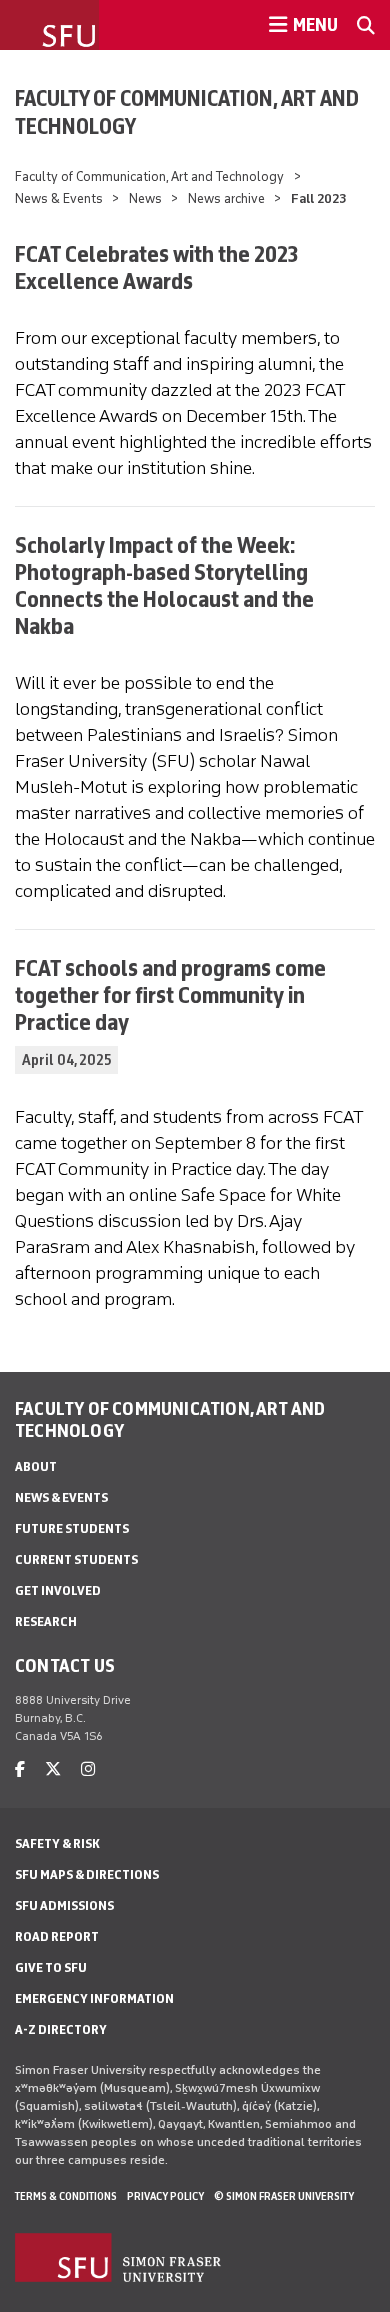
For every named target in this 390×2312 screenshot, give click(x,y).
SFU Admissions (64, 1905)
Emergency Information (94, 1998)
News (145, 198)
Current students (76, 1559)
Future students (72, 1528)
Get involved (58, 1590)
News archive (226, 198)
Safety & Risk (57, 1843)
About (36, 1466)
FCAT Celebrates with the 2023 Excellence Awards (156, 267)
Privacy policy (165, 2196)
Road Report (57, 1936)
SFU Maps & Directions (87, 1874)
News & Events (59, 198)
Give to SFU (51, 1967)
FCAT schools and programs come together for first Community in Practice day (170, 994)
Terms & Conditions (66, 2196)
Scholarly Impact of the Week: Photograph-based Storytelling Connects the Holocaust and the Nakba (164, 585)
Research (46, 1621)
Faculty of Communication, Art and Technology (187, 112)
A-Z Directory (61, 2029)
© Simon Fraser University (284, 2196)
